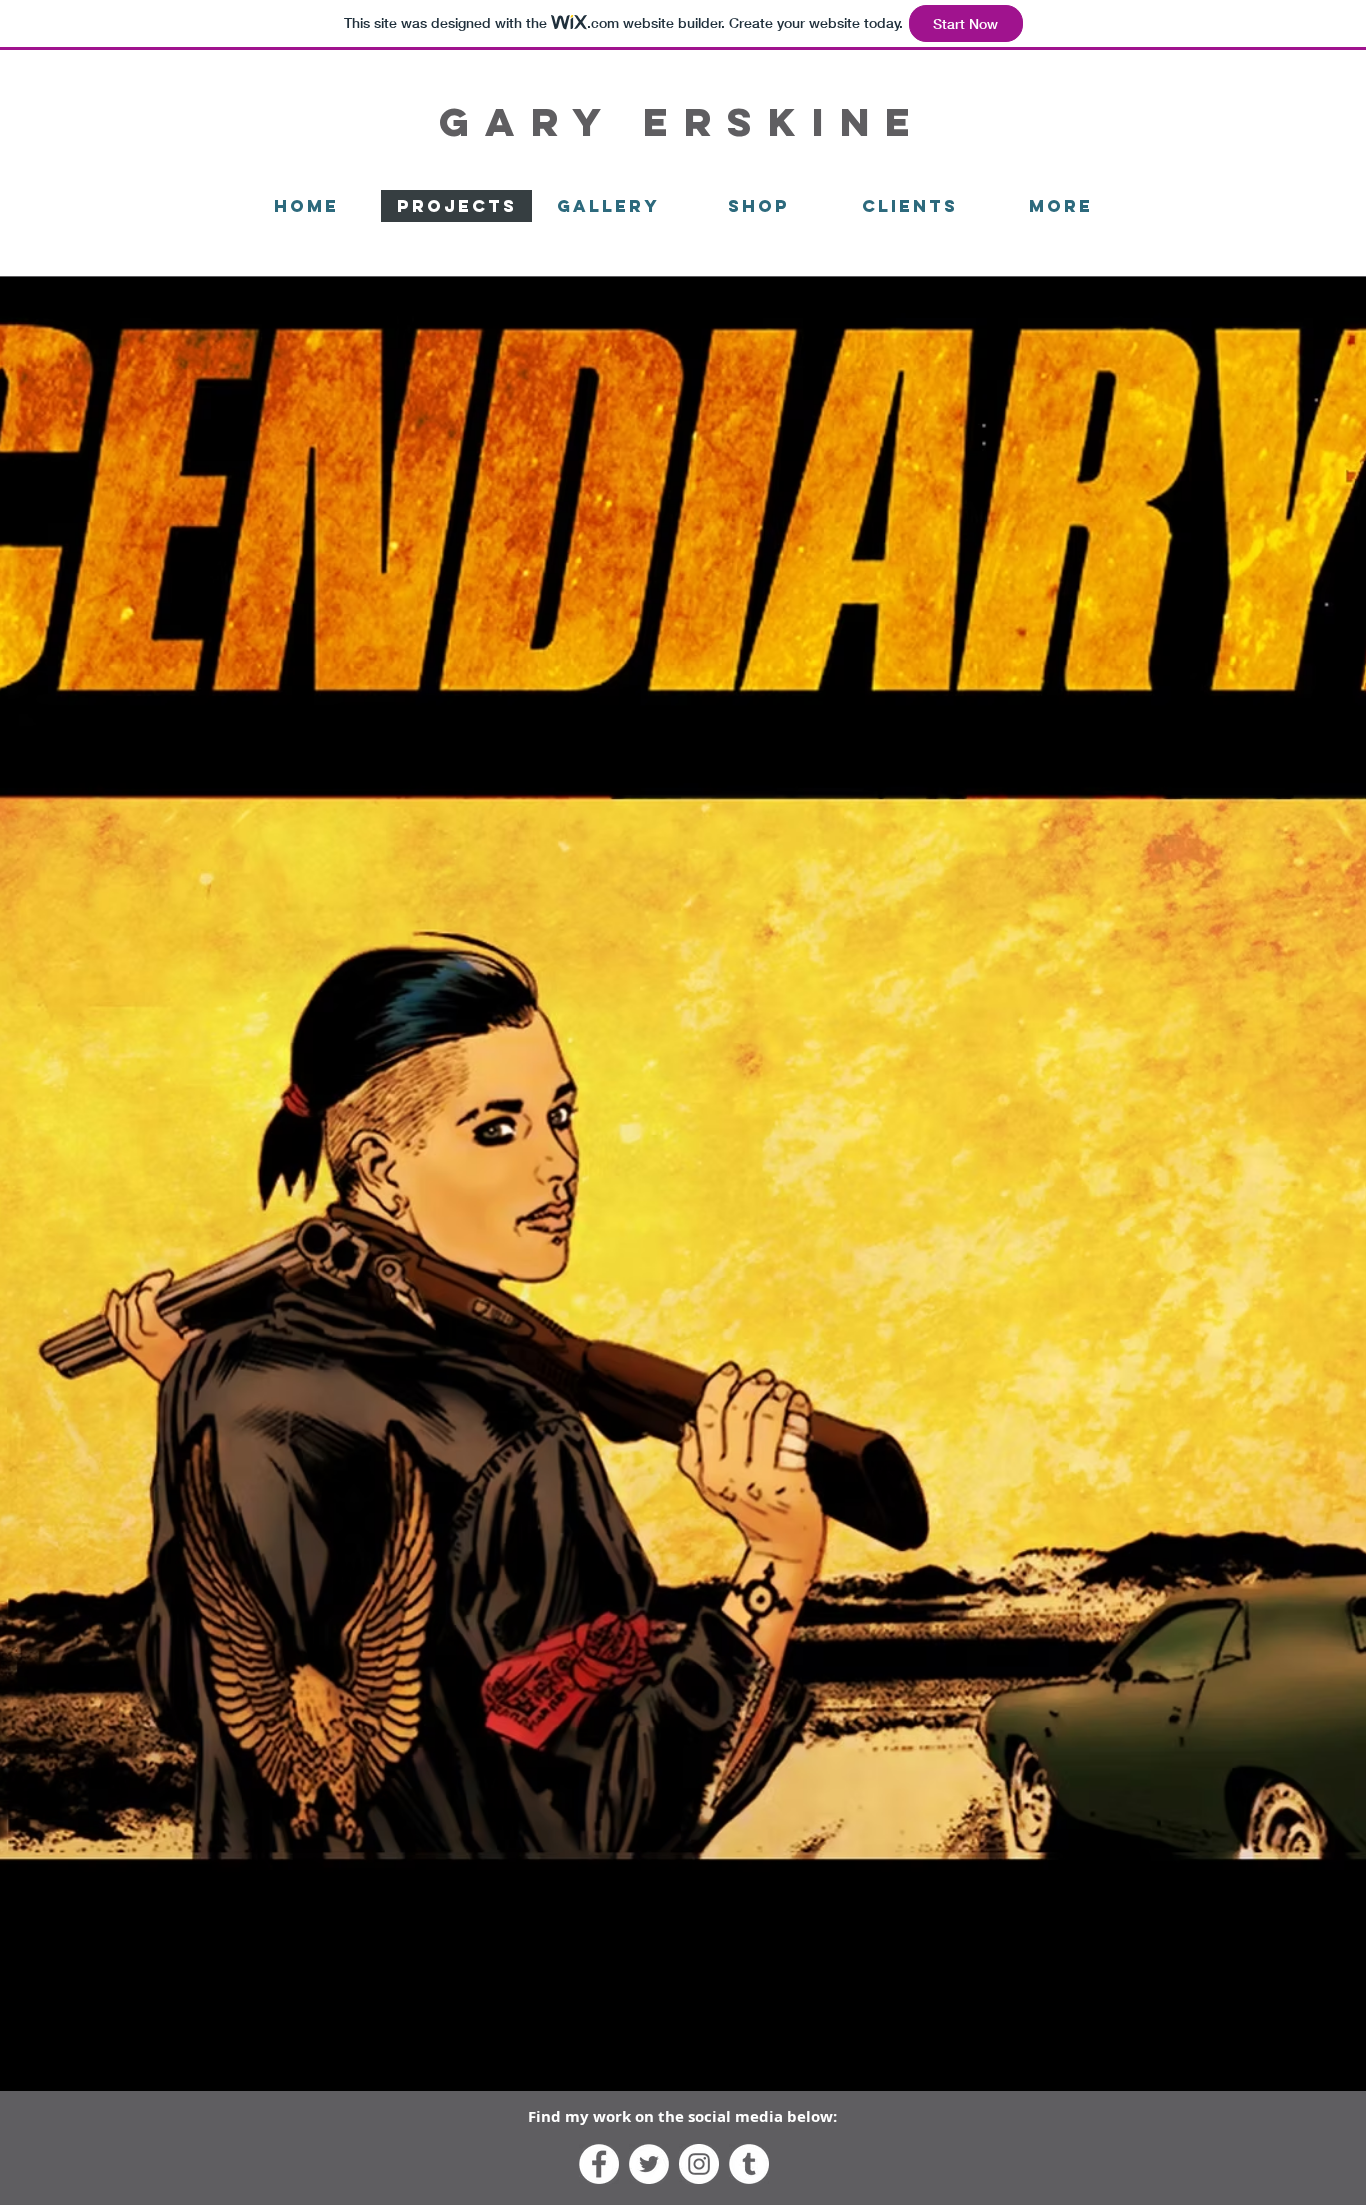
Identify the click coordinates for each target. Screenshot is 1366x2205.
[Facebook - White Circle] (599, 2164)
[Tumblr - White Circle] (749, 2164)
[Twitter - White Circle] (649, 2164)
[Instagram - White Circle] (699, 2164)
